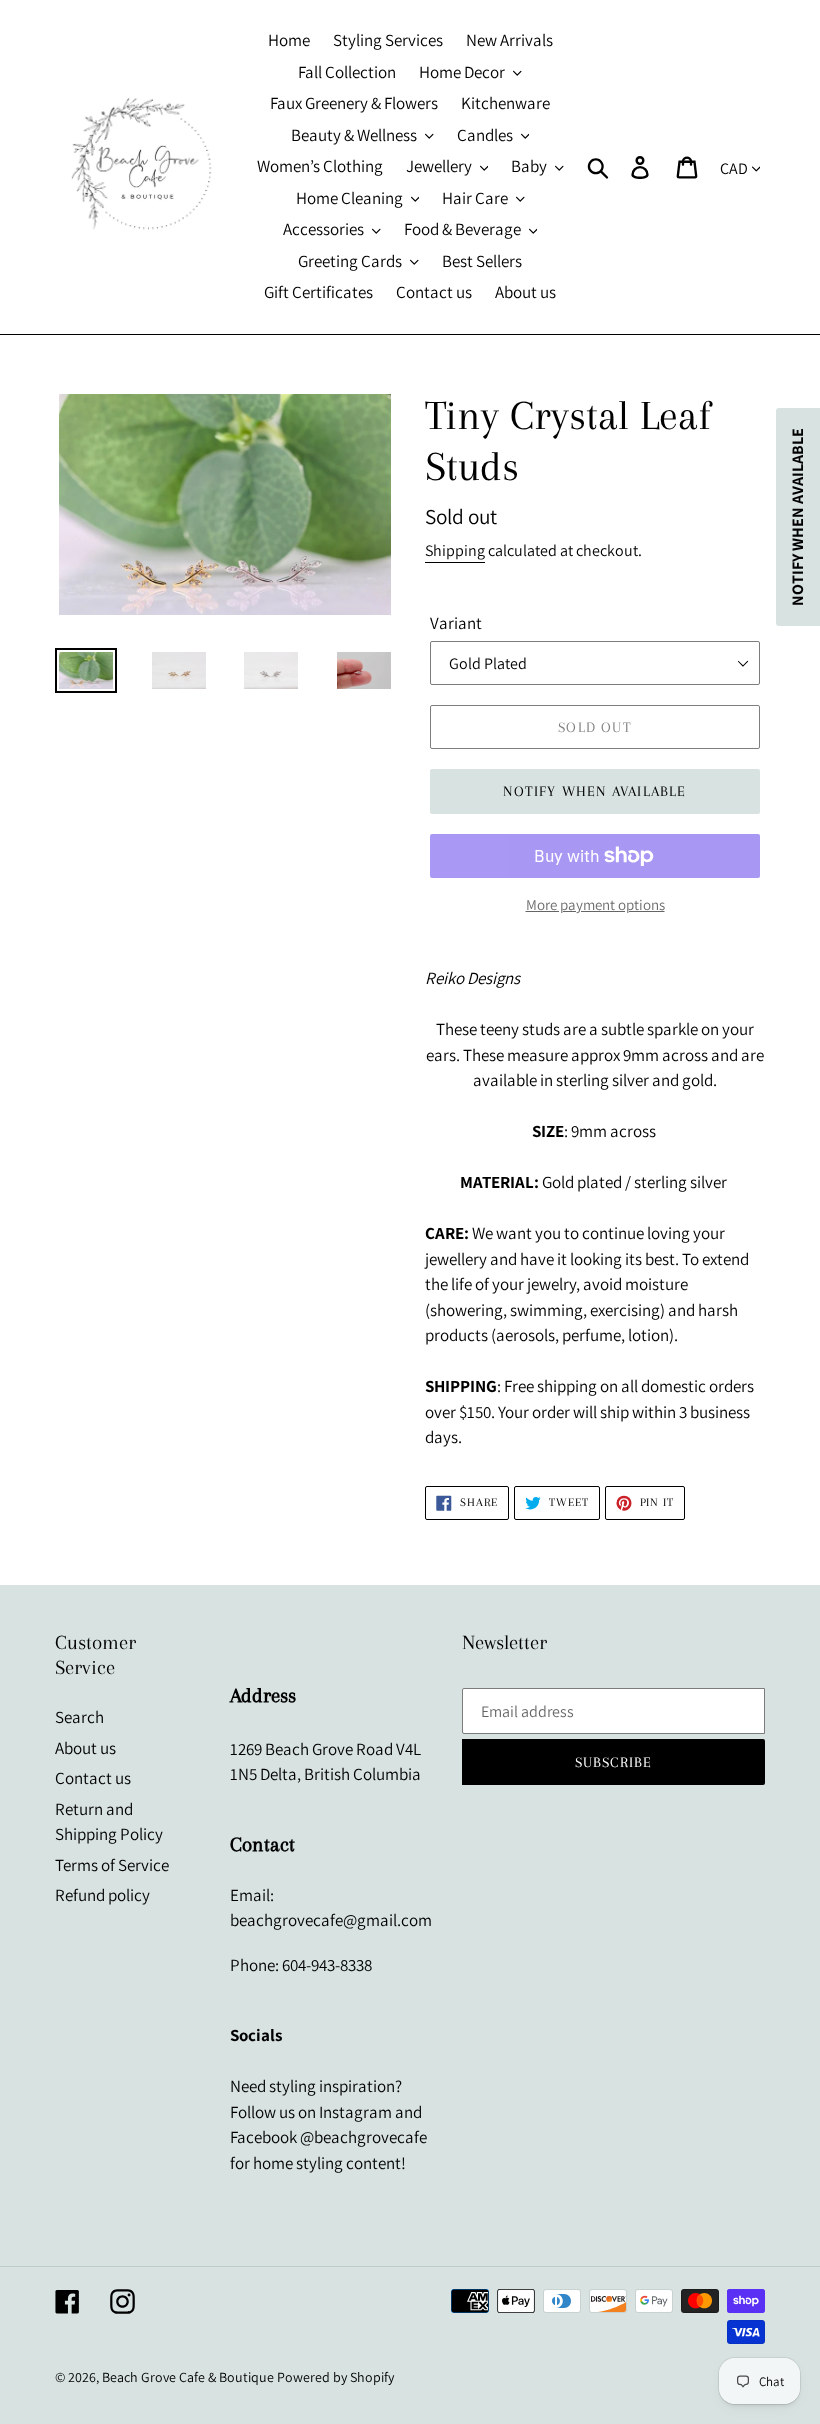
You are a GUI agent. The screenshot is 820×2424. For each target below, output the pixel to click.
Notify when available (594, 791)
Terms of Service (112, 1865)
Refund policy (102, 1895)
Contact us (93, 1778)
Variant (456, 623)
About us (85, 1748)
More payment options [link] (595, 904)
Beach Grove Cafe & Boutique (188, 2377)
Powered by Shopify (335, 2377)
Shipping (455, 550)
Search (79, 1717)
